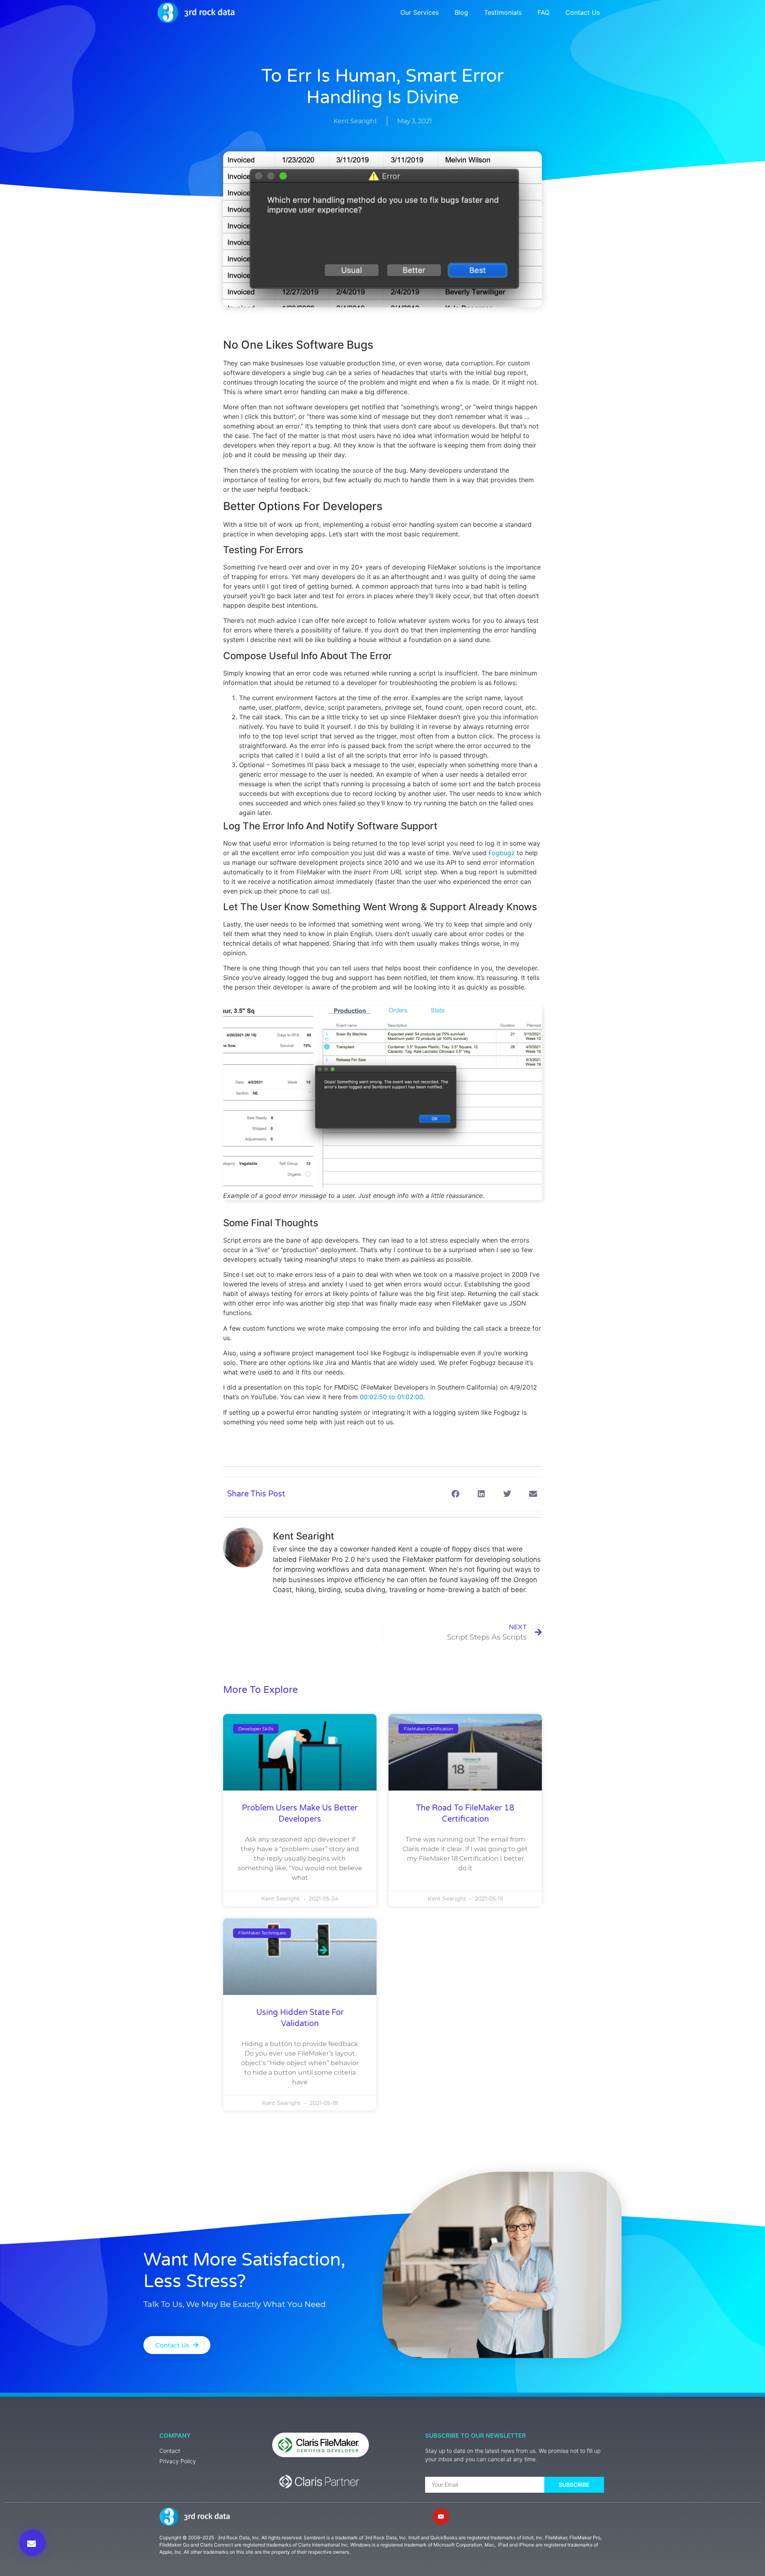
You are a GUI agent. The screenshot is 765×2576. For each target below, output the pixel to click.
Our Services (420, 12)
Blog (461, 12)
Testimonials (503, 12)
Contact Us (583, 12)
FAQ (543, 12)
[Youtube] (441, 2517)
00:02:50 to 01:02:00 (391, 1397)
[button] (455, 1494)
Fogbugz (502, 853)
